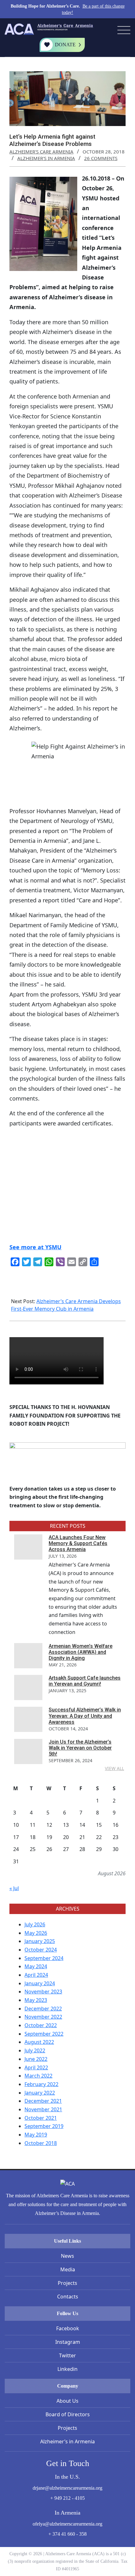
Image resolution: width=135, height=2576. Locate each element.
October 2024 (41, 1950)
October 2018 (41, 2143)
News (67, 2256)
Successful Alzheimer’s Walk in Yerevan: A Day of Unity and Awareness (85, 1716)
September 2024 (44, 1958)
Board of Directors (68, 2414)
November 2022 (43, 2017)
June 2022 (36, 2059)
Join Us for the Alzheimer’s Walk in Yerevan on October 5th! (80, 1748)
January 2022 (40, 2093)
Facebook (68, 2328)
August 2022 (39, 2042)
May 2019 (36, 2135)
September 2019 (44, 2126)
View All (114, 1768)
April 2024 (36, 1975)
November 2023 (43, 1992)
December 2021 (43, 2101)
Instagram (68, 2342)
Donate (65, 45)
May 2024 (36, 1966)
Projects (67, 2283)
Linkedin (67, 2369)
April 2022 (36, 2067)
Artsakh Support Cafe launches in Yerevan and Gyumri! (85, 1681)
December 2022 (43, 2009)
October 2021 (41, 2118)
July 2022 (35, 2050)
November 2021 (43, 2109)
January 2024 (40, 1983)
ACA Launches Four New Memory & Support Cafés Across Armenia (78, 1543)
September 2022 (44, 2034)
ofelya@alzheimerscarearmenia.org (67, 2524)
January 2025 (40, 1941)
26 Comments (101, 158)
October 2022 (41, 2025)
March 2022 (38, 2076)
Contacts (68, 2297)
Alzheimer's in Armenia (46, 158)
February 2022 (41, 2084)
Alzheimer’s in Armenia (67, 2441)
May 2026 (36, 1933)
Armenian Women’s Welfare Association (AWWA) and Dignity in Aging (81, 1652)
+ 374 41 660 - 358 (67, 2534)
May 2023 (36, 2000)
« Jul (14, 1888)
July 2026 (35, 1924)
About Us (67, 2401)
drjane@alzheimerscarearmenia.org (67, 2488)
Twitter (67, 2355)
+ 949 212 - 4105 (67, 2498)
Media (68, 2269)
